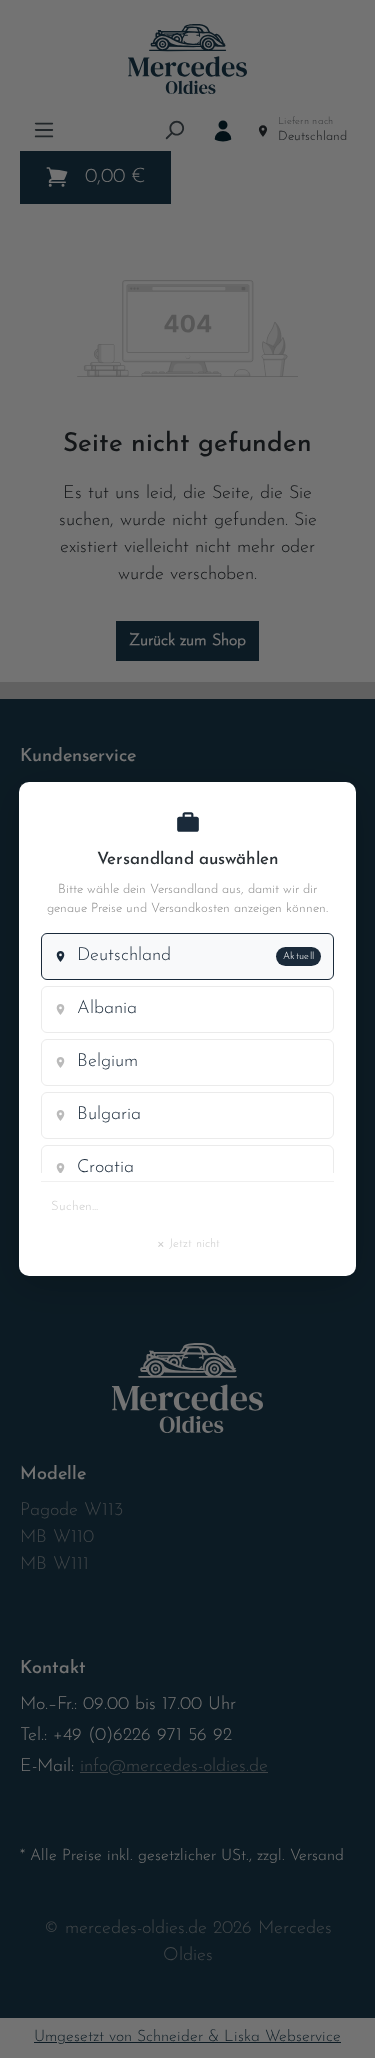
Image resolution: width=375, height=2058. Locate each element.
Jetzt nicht (188, 1243)
